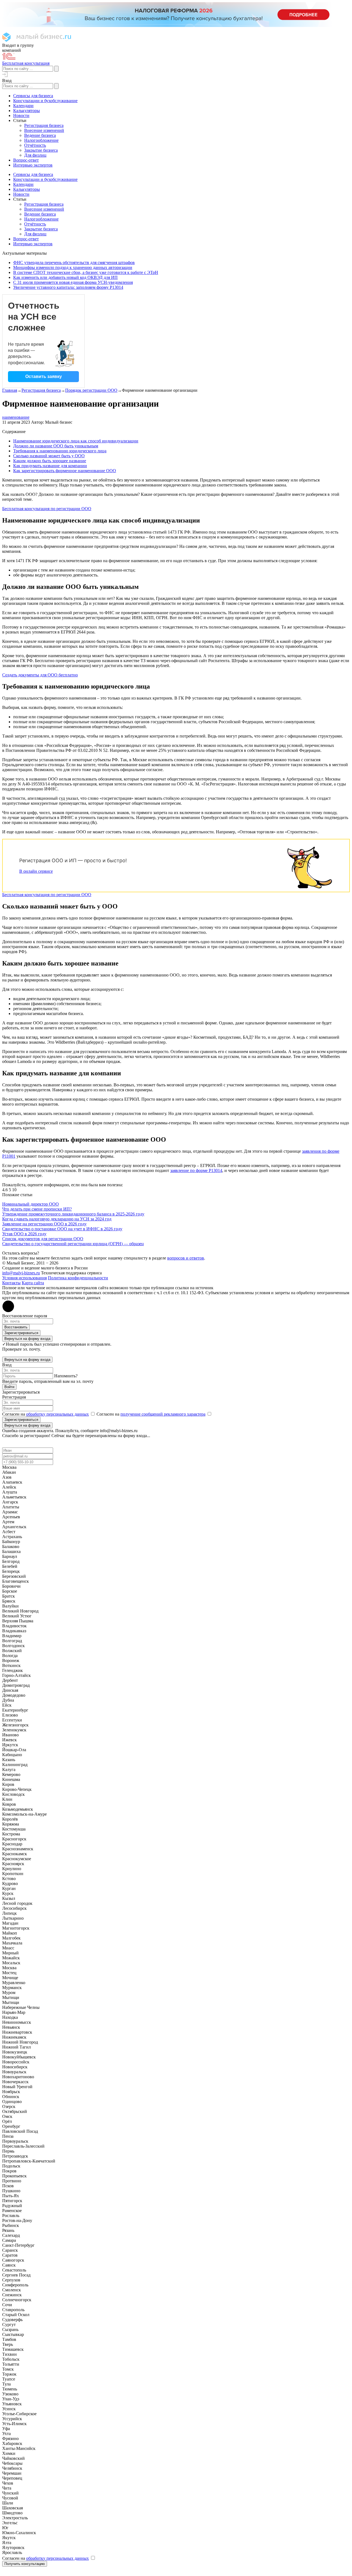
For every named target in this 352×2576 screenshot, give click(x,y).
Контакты (11, 1283)
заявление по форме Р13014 (196, 1170)
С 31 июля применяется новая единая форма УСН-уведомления (73, 282)
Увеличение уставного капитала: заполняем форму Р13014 (68, 287)
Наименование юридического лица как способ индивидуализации (76, 441)
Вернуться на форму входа (27, 1339)
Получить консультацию (25, 2564)
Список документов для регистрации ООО (43, 1239)
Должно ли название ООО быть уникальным (56, 446)
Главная (10, 390)
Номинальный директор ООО (31, 1204)
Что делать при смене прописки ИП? (37, 1209)
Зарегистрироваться (21, 1333)
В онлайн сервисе (36, 871)
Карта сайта (33, 1283)
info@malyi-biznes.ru (21, 1273)
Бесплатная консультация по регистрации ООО (47, 509)
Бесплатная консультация (26, 63)
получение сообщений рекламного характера (163, 1414)
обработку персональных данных (57, 1414)
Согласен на (46, 1414)
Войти (9, 1387)
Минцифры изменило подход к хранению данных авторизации (73, 267)
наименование (16, 417)
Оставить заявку (44, 376)
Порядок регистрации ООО (91, 390)
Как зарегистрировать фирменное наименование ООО (65, 471)
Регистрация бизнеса (41, 390)
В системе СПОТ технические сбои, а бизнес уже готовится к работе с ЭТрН (86, 272)
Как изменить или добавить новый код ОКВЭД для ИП (65, 277)
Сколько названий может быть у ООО (49, 456)
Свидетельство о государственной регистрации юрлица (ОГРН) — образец (73, 1244)
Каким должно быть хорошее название (50, 461)
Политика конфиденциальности (78, 1278)
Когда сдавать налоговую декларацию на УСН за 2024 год (57, 1219)
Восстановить (16, 1327)
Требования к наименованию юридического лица (60, 451)
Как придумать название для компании (50, 466)
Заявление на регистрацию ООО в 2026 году (44, 1224)
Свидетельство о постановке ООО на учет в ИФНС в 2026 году (62, 1229)
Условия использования (24, 1278)
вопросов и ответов (186, 1258)
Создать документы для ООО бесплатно (40, 675)
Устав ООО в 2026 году (24, 1234)
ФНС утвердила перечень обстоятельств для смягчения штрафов (74, 263)
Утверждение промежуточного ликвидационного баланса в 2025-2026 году (73, 1214)
